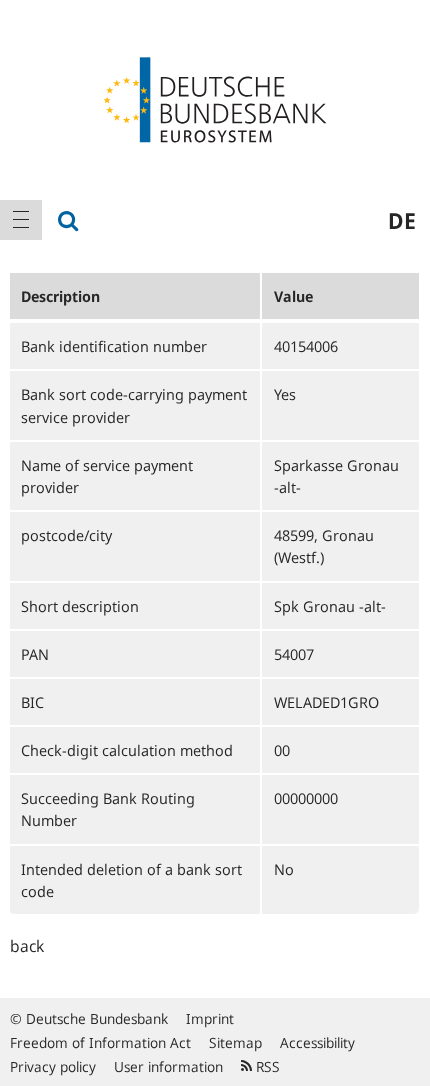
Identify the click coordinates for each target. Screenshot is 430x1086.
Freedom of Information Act (100, 1042)
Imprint (210, 1018)
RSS (266, 1066)
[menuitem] (21, 220)
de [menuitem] (402, 220)
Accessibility (317, 1042)
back (27, 946)
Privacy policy (53, 1066)
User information (168, 1066)
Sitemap (235, 1042)
